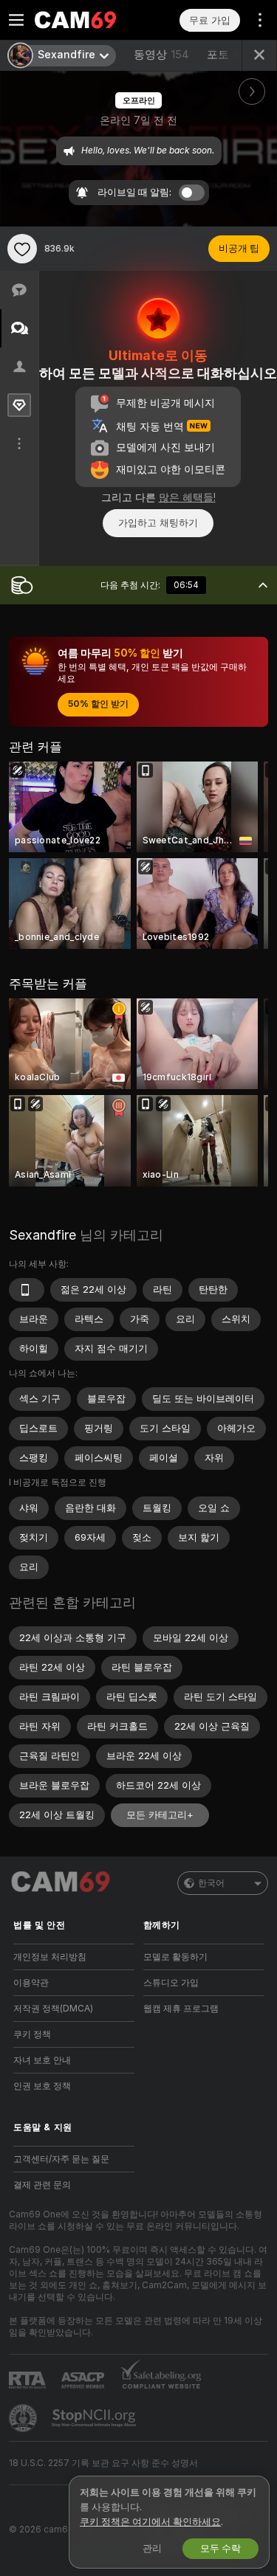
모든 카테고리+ (160, 1815)
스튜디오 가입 (171, 1983)
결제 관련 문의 (42, 2185)
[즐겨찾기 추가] (22, 249)
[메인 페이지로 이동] (86, 20)
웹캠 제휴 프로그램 (181, 2009)
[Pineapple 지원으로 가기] (24, 2418)
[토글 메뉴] (16, 20)
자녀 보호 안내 (42, 2060)
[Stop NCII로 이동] (95, 2418)
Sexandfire (42, 1235)
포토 (227, 55)
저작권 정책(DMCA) (53, 2009)
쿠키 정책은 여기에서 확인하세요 (150, 2522)
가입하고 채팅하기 (158, 523)
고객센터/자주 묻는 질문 (61, 2159)
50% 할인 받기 (98, 704)
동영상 (161, 55)
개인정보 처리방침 (50, 1957)
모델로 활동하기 (175, 1957)
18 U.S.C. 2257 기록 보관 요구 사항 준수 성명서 (103, 2463)
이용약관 (31, 1983)
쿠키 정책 (32, 2034)
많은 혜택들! (187, 497)
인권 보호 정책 (42, 2086)
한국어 (211, 1883)
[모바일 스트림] (27, 1290)
